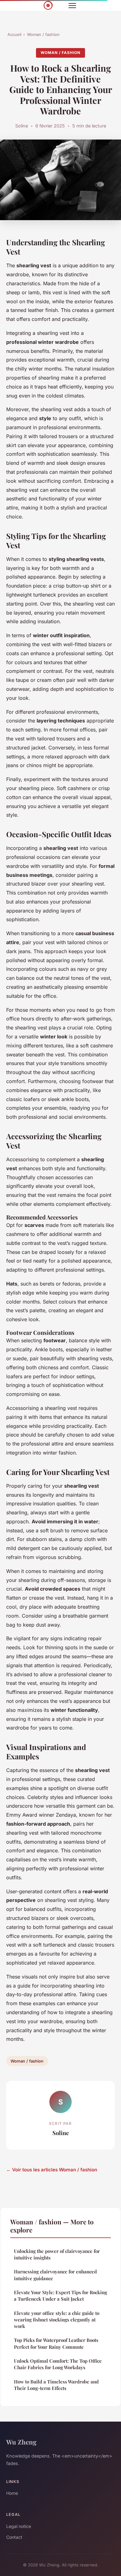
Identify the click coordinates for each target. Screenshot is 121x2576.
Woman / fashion (43, 34)
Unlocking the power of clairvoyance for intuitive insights (57, 2254)
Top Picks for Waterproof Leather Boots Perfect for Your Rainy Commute (56, 2343)
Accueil (14, 34)
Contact (14, 2537)
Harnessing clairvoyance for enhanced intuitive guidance (55, 2275)
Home (12, 2493)
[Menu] (72, 6)
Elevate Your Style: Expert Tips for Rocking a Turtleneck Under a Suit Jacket (60, 2296)
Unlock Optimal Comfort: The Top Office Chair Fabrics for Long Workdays (58, 2364)
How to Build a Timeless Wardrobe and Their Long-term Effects (56, 2385)
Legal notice (19, 2526)
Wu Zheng (21, 2442)
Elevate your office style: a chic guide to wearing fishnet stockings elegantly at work (57, 2320)
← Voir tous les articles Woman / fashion (52, 2170)
